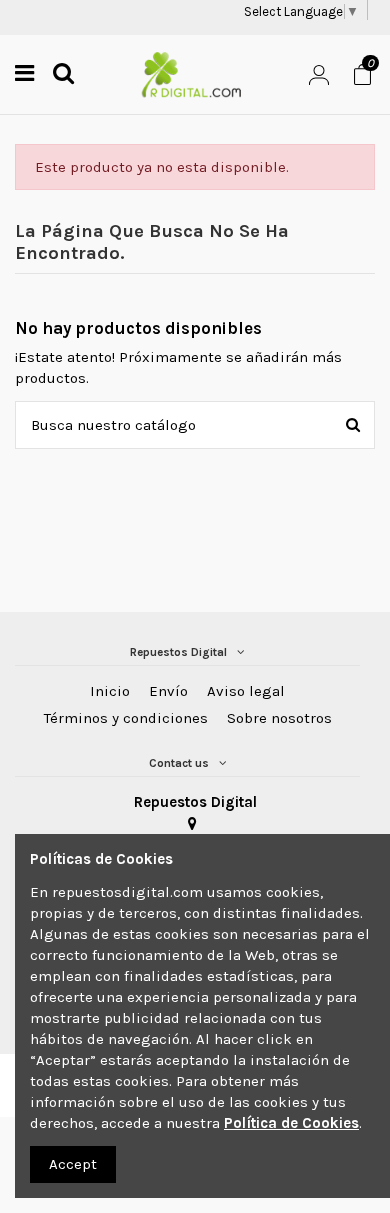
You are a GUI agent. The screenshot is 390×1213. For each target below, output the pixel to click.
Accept (73, 1164)
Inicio (110, 691)
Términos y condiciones (126, 718)
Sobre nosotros (279, 718)
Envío (168, 691)
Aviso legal (246, 691)
